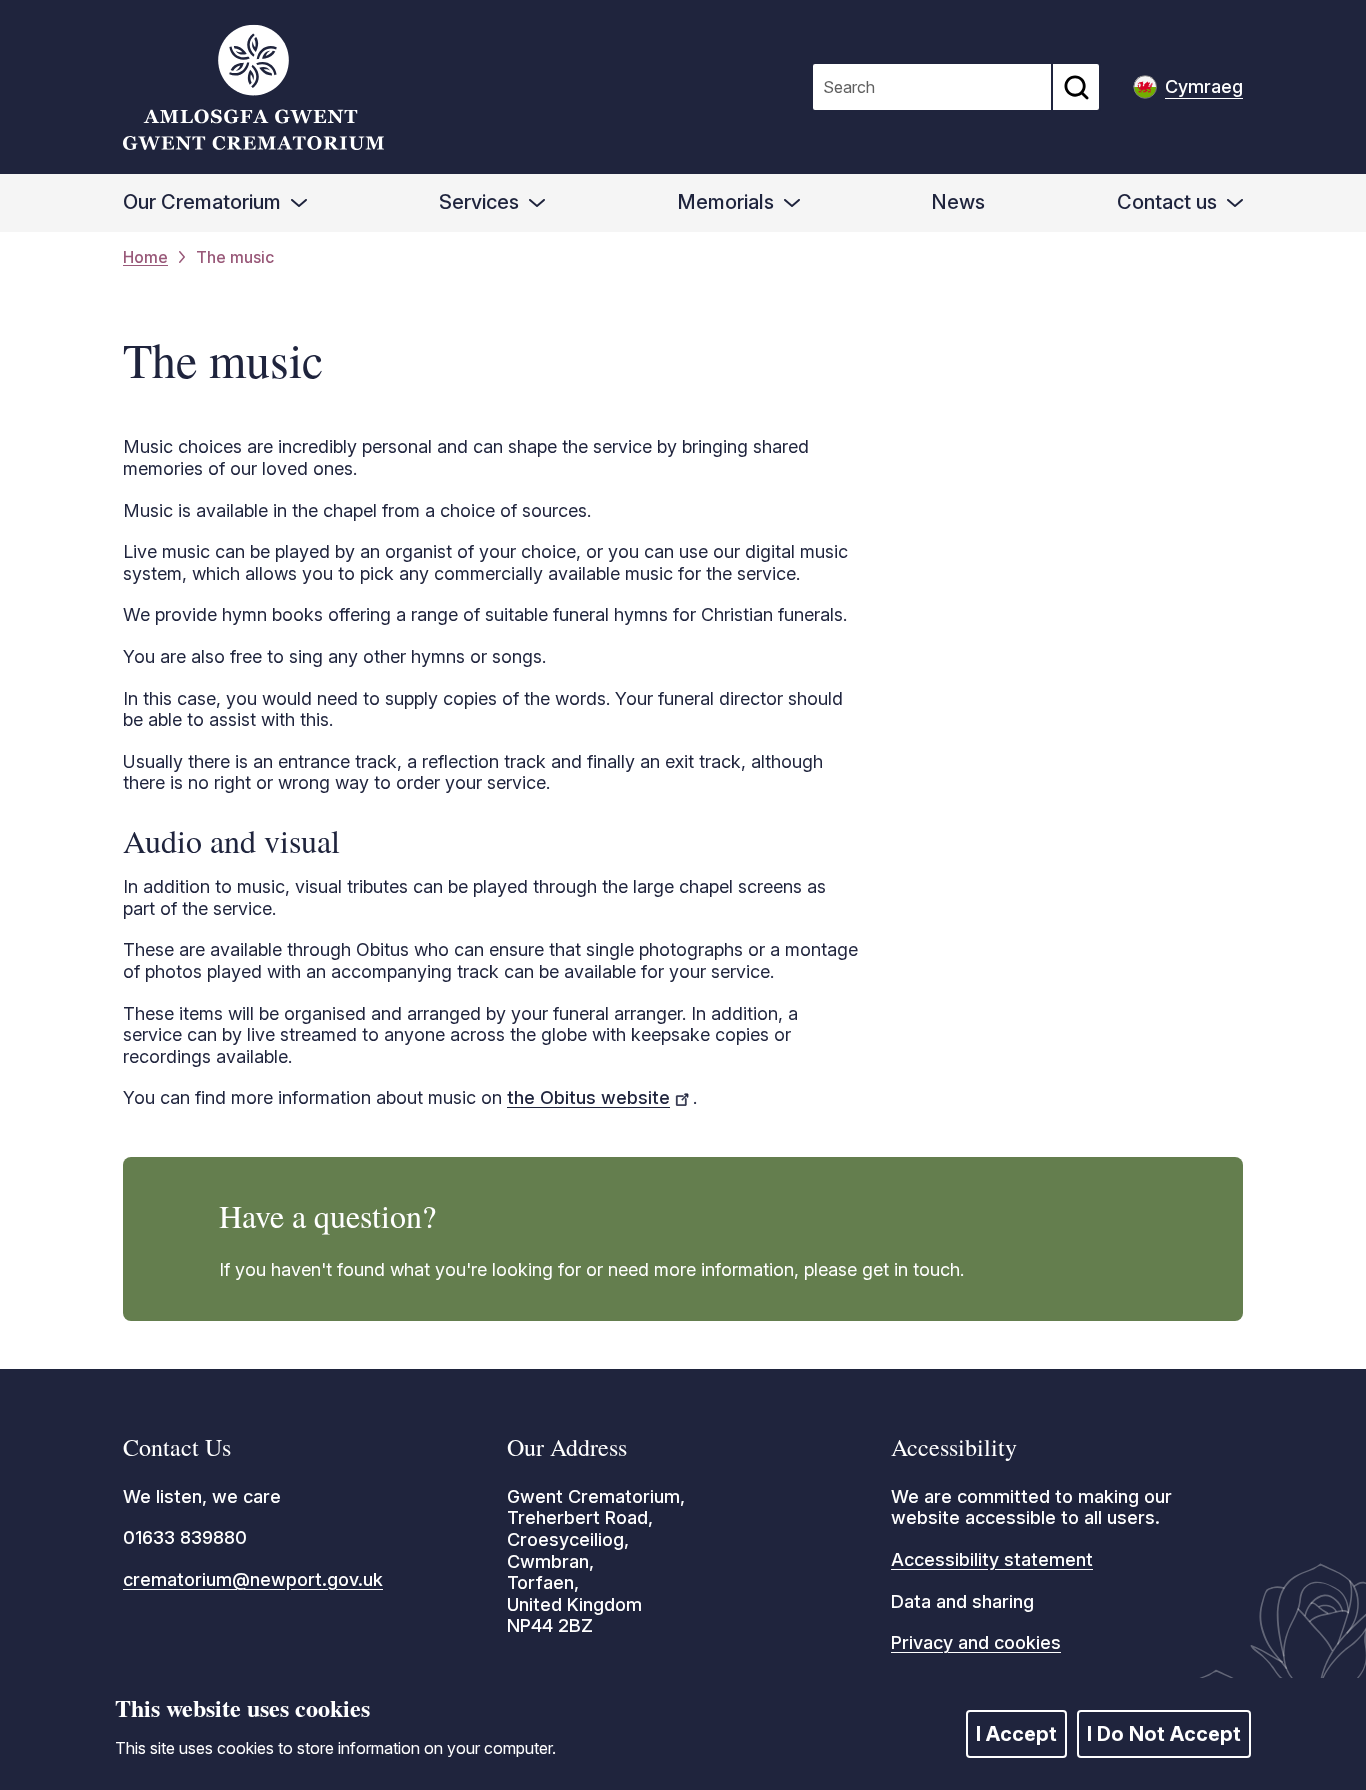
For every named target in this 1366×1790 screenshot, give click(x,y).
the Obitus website (588, 1097)
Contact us (1167, 202)
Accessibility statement (992, 1559)
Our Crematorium (202, 202)
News (958, 202)
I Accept (1016, 1734)
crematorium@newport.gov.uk (253, 1579)
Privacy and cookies (976, 1642)
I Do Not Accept (1164, 1734)
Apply (1076, 87)
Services (479, 202)
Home (145, 257)
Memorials (725, 202)
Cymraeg (1204, 86)
